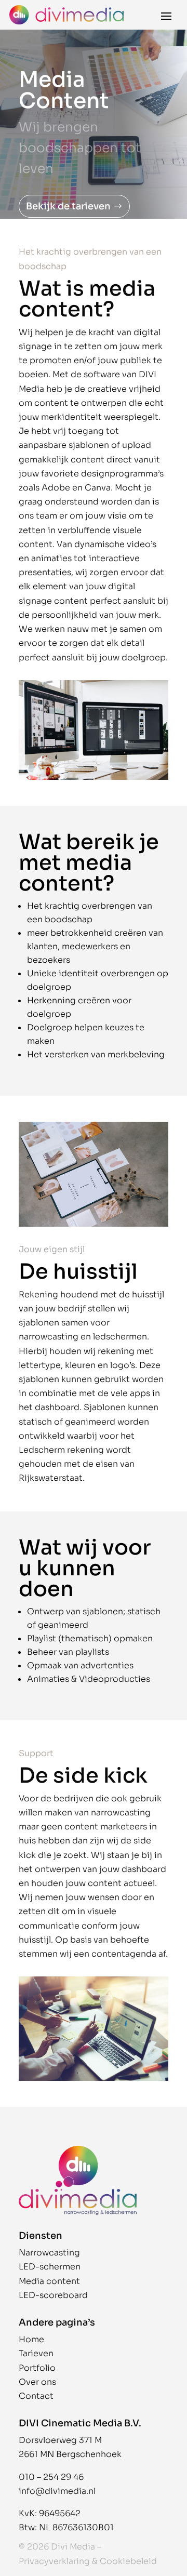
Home (31, 2339)
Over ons (37, 2382)
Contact (36, 2396)
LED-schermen (50, 2267)
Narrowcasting (49, 2253)
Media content (49, 2281)
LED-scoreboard (53, 2295)
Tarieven (36, 2353)
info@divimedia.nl (57, 2491)
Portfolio (37, 2368)
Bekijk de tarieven (68, 206)
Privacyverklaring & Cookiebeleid (88, 2561)
